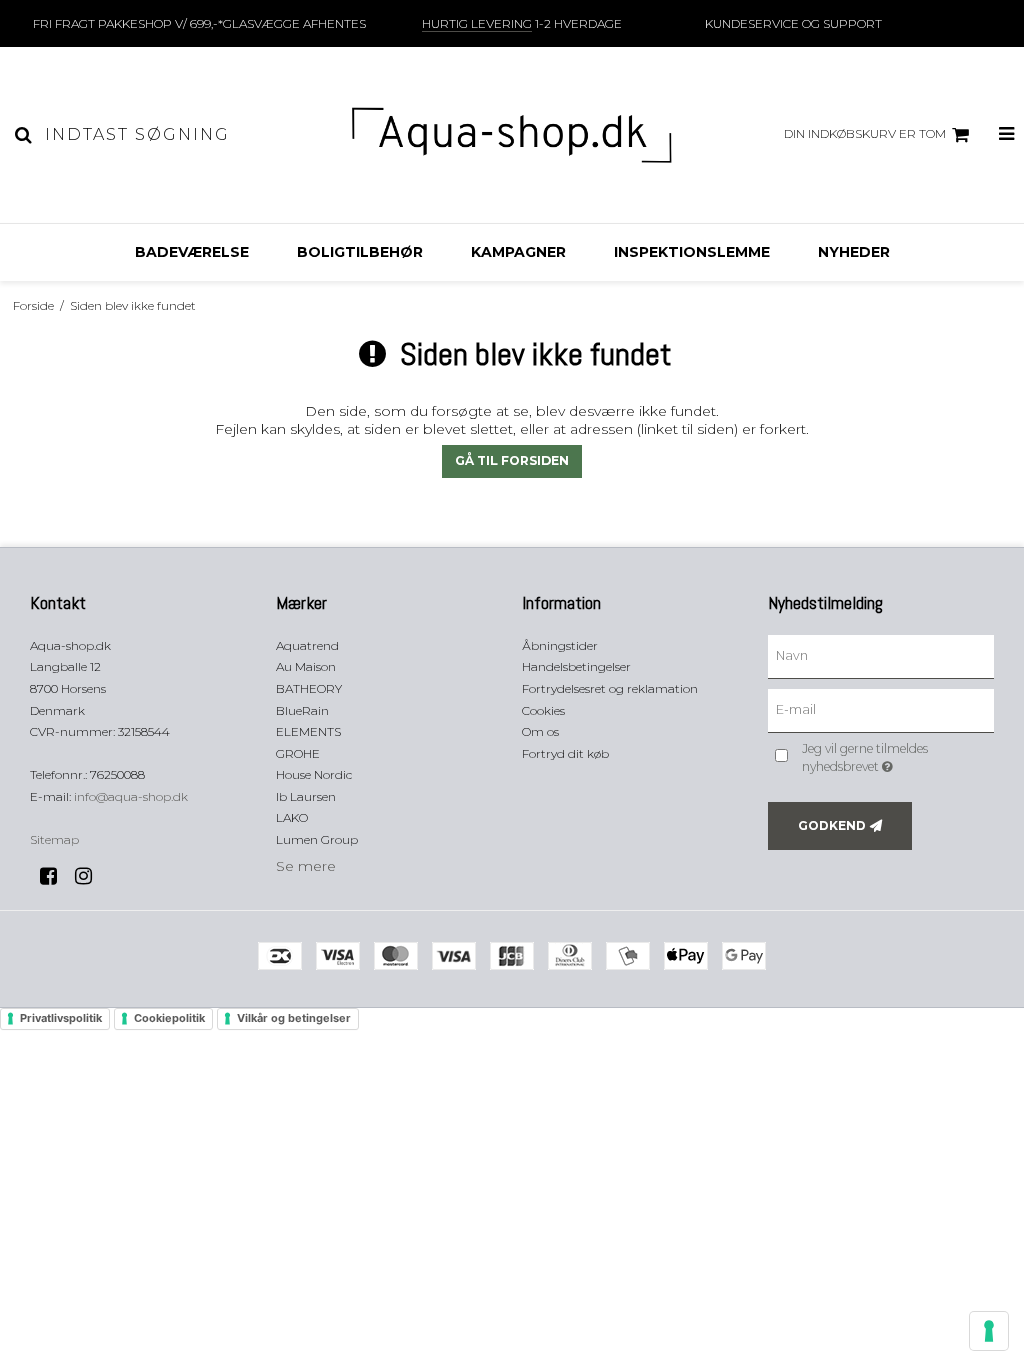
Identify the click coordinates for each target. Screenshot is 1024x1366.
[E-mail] (881, 709)
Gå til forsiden (512, 460)
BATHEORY (309, 688)
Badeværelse (192, 252)
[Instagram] (90, 876)
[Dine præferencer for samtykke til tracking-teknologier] (989, 1331)
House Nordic (314, 774)
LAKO (292, 817)
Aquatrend (307, 645)
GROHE (298, 753)
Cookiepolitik (169, 1018)
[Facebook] (55, 876)
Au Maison (306, 666)
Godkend (832, 825)
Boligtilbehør (360, 252)
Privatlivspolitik (61, 1018)
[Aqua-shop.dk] (511, 135)
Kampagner (518, 252)
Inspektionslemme (692, 252)
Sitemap (54, 839)
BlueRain (302, 710)
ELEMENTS (308, 731)
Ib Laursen (306, 796)
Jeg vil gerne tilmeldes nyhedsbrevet (896, 757)
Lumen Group (317, 839)
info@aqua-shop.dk (131, 796)
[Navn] (881, 655)
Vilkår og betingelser (294, 1018)
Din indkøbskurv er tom (865, 133)
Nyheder (854, 252)
